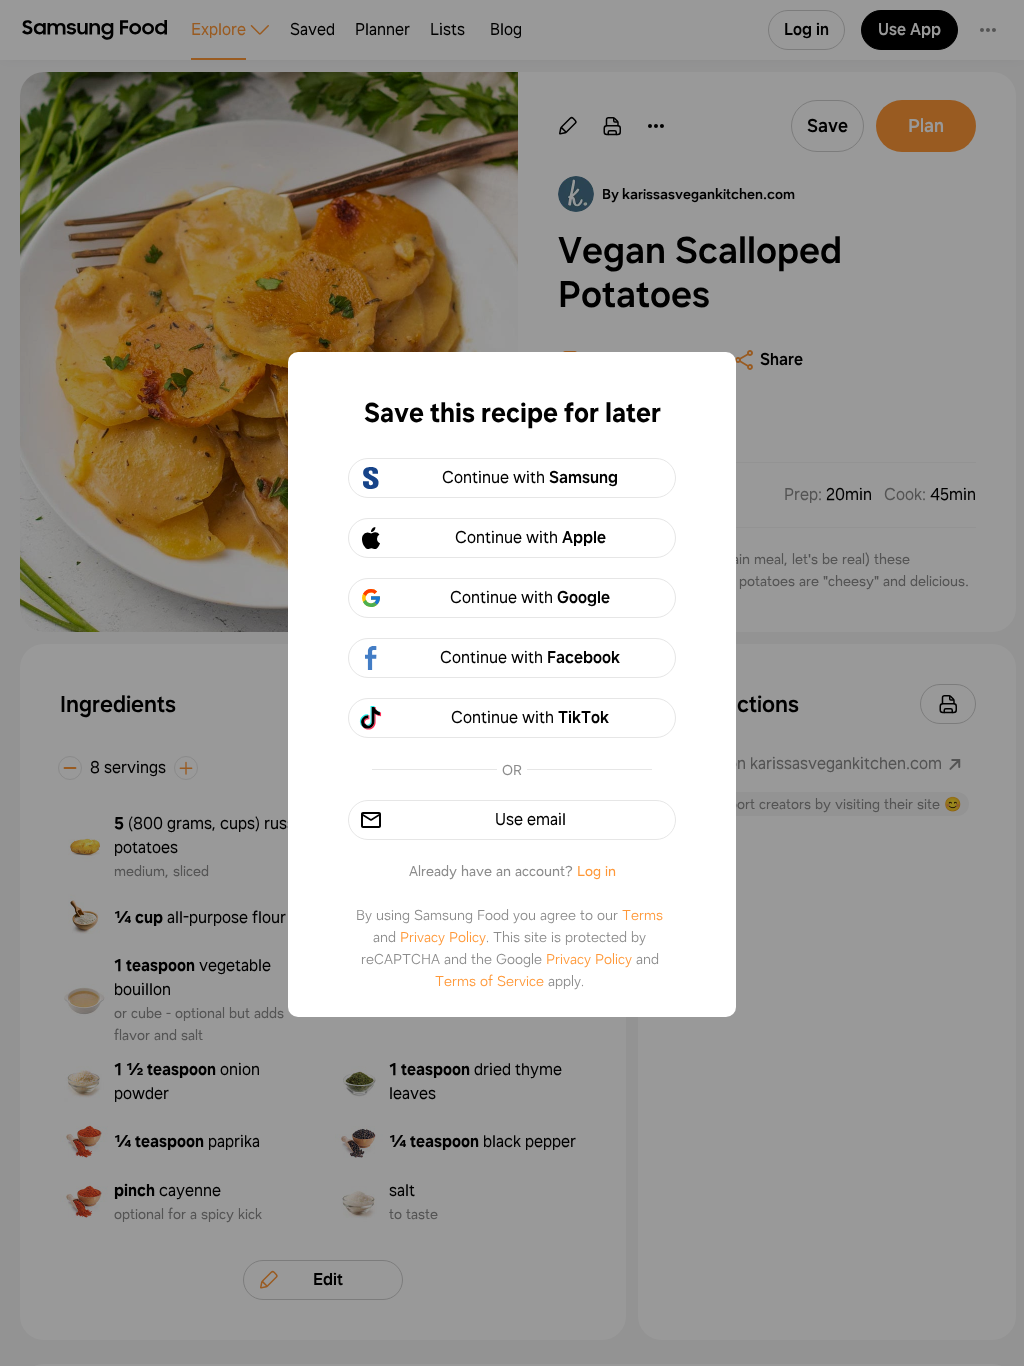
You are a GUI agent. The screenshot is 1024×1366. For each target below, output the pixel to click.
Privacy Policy (443, 937)
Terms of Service (489, 981)
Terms (642, 915)
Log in (596, 871)
